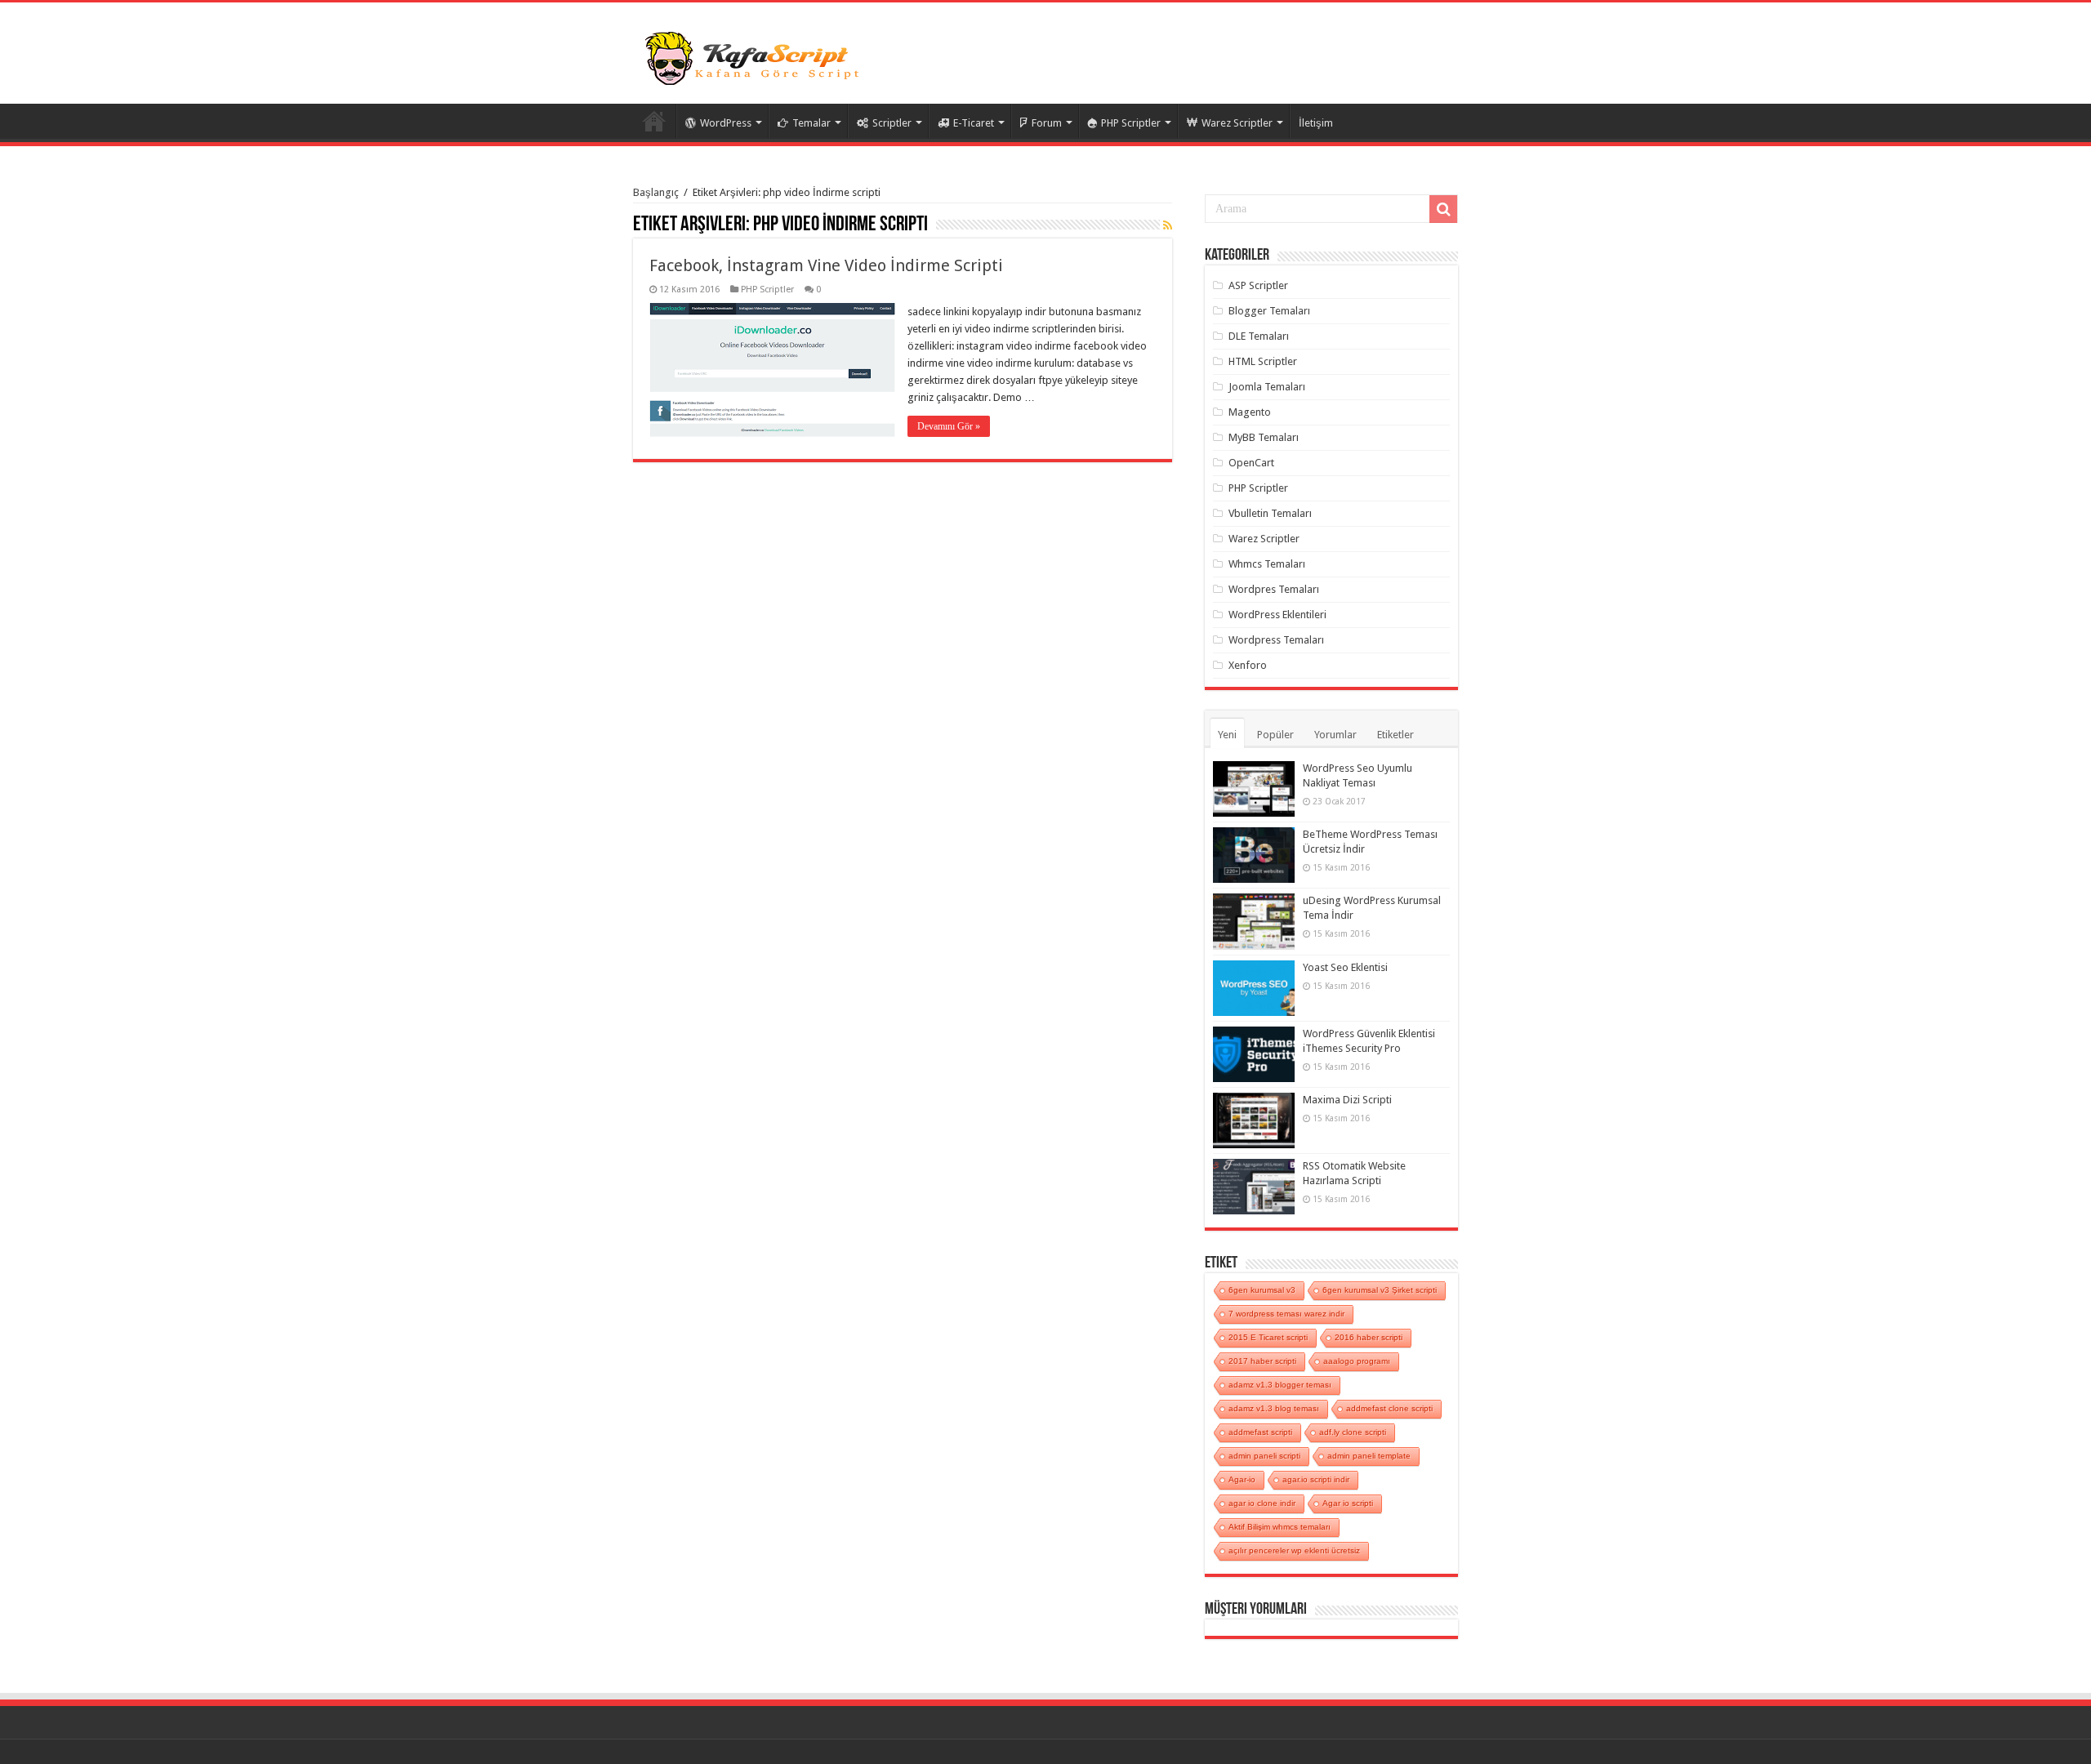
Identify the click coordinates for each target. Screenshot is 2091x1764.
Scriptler (892, 123)
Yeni (1227, 735)
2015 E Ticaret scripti (1268, 1337)
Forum (1047, 123)
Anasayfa (654, 121)
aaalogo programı (1357, 1361)
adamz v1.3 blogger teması (1280, 1385)
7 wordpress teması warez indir (1286, 1314)
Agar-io (1242, 1479)
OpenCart (1251, 463)
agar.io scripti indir (1316, 1479)
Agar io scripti (1348, 1503)
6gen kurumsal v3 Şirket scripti (1380, 1290)
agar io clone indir (1262, 1503)
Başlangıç (656, 192)
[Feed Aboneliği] (1168, 225)
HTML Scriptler (1263, 361)
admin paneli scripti (1264, 1456)
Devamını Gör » (949, 426)
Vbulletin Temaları (1270, 513)
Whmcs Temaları (1267, 564)
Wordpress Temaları (1276, 640)
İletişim (1316, 123)
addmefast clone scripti (1389, 1408)
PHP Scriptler (1131, 123)
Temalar (811, 123)
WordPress (726, 123)
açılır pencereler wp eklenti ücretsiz (1294, 1550)
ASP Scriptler (1258, 285)
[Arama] (1443, 209)
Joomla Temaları (1267, 387)
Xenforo (1248, 665)
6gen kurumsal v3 (1262, 1290)
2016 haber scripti (1369, 1337)
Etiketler (1395, 735)
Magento (1250, 412)
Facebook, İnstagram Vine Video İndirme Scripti (826, 265)
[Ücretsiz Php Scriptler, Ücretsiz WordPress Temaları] (756, 56)
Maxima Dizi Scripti (1347, 1100)
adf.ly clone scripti (1353, 1432)
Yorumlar (1335, 735)
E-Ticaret (974, 123)
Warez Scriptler (1237, 123)
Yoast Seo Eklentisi (1345, 967)
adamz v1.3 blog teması (1274, 1408)
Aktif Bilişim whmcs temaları (1280, 1527)
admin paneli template (1369, 1456)
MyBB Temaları (1264, 437)
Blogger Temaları (1269, 311)
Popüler (1275, 735)
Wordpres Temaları (1274, 589)
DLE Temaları (1259, 336)
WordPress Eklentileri (1277, 615)
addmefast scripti (1260, 1432)
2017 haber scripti (1262, 1361)
